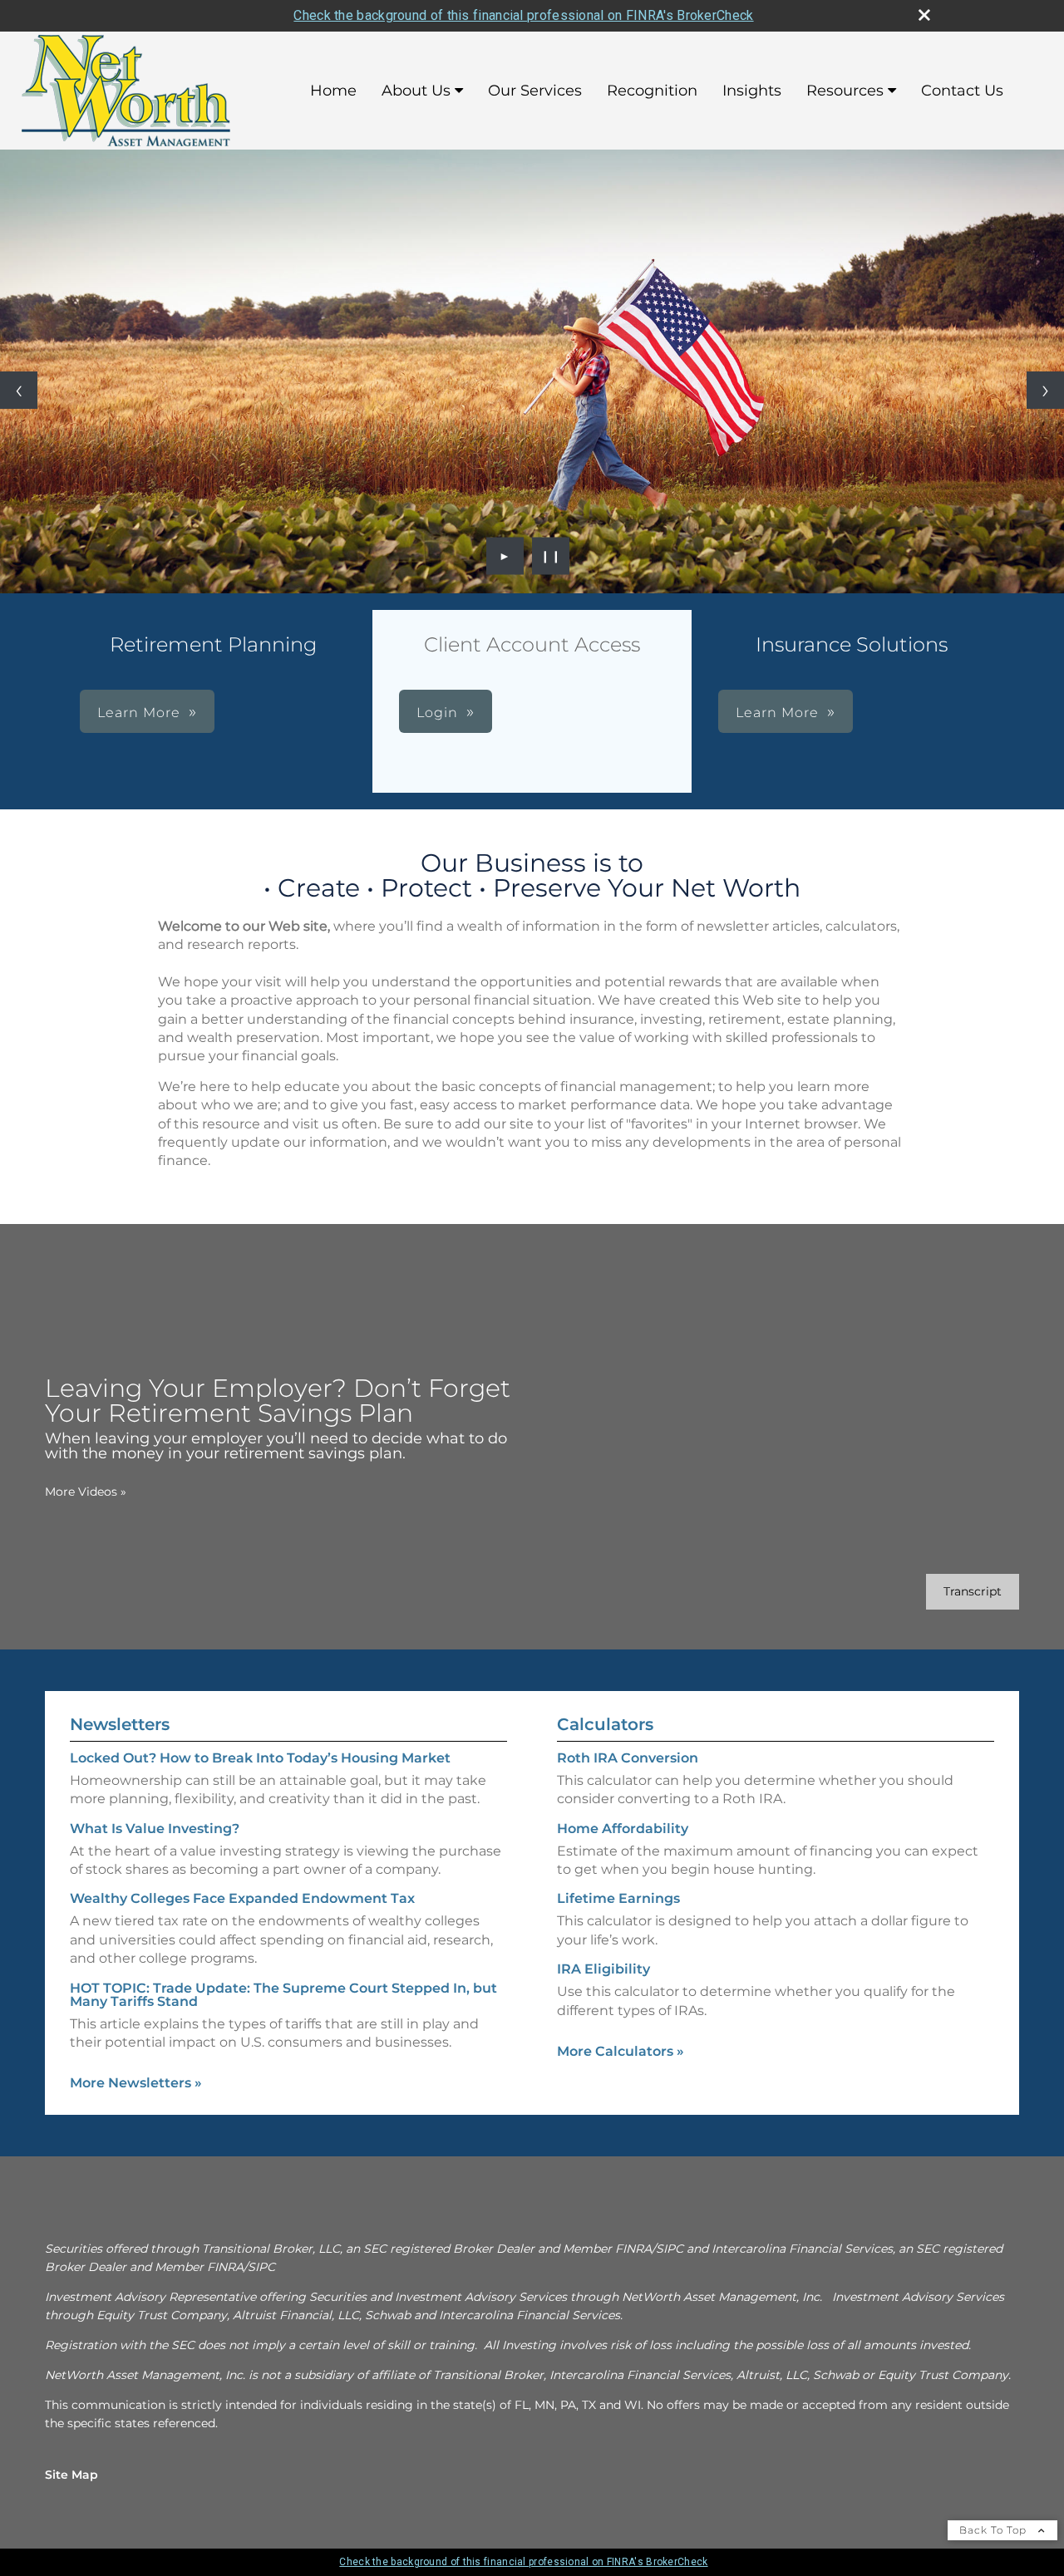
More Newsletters (136, 2083)
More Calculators (621, 2051)
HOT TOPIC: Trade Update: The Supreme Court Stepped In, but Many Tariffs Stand (283, 1995)
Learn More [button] (139, 713)
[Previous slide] (19, 390)
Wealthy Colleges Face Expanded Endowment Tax (242, 1898)
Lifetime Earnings (618, 1898)
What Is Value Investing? (155, 1829)
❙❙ (551, 556)
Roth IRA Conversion (628, 1758)
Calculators (605, 1724)
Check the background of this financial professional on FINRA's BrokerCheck (523, 15)
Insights (752, 91)
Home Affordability (623, 1829)
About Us (416, 91)
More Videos (86, 1492)
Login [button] (437, 713)
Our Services (535, 91)
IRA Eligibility (603, 1969)
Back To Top (995, 2530)
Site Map (71, 2475)
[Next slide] (1045, 390)
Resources (845, 91)
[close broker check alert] (924, 15)
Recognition (652, 91)
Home (333, 91)
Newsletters (120, 1724)
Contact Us (962, 91)
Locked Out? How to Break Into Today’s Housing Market (260, 1758)
